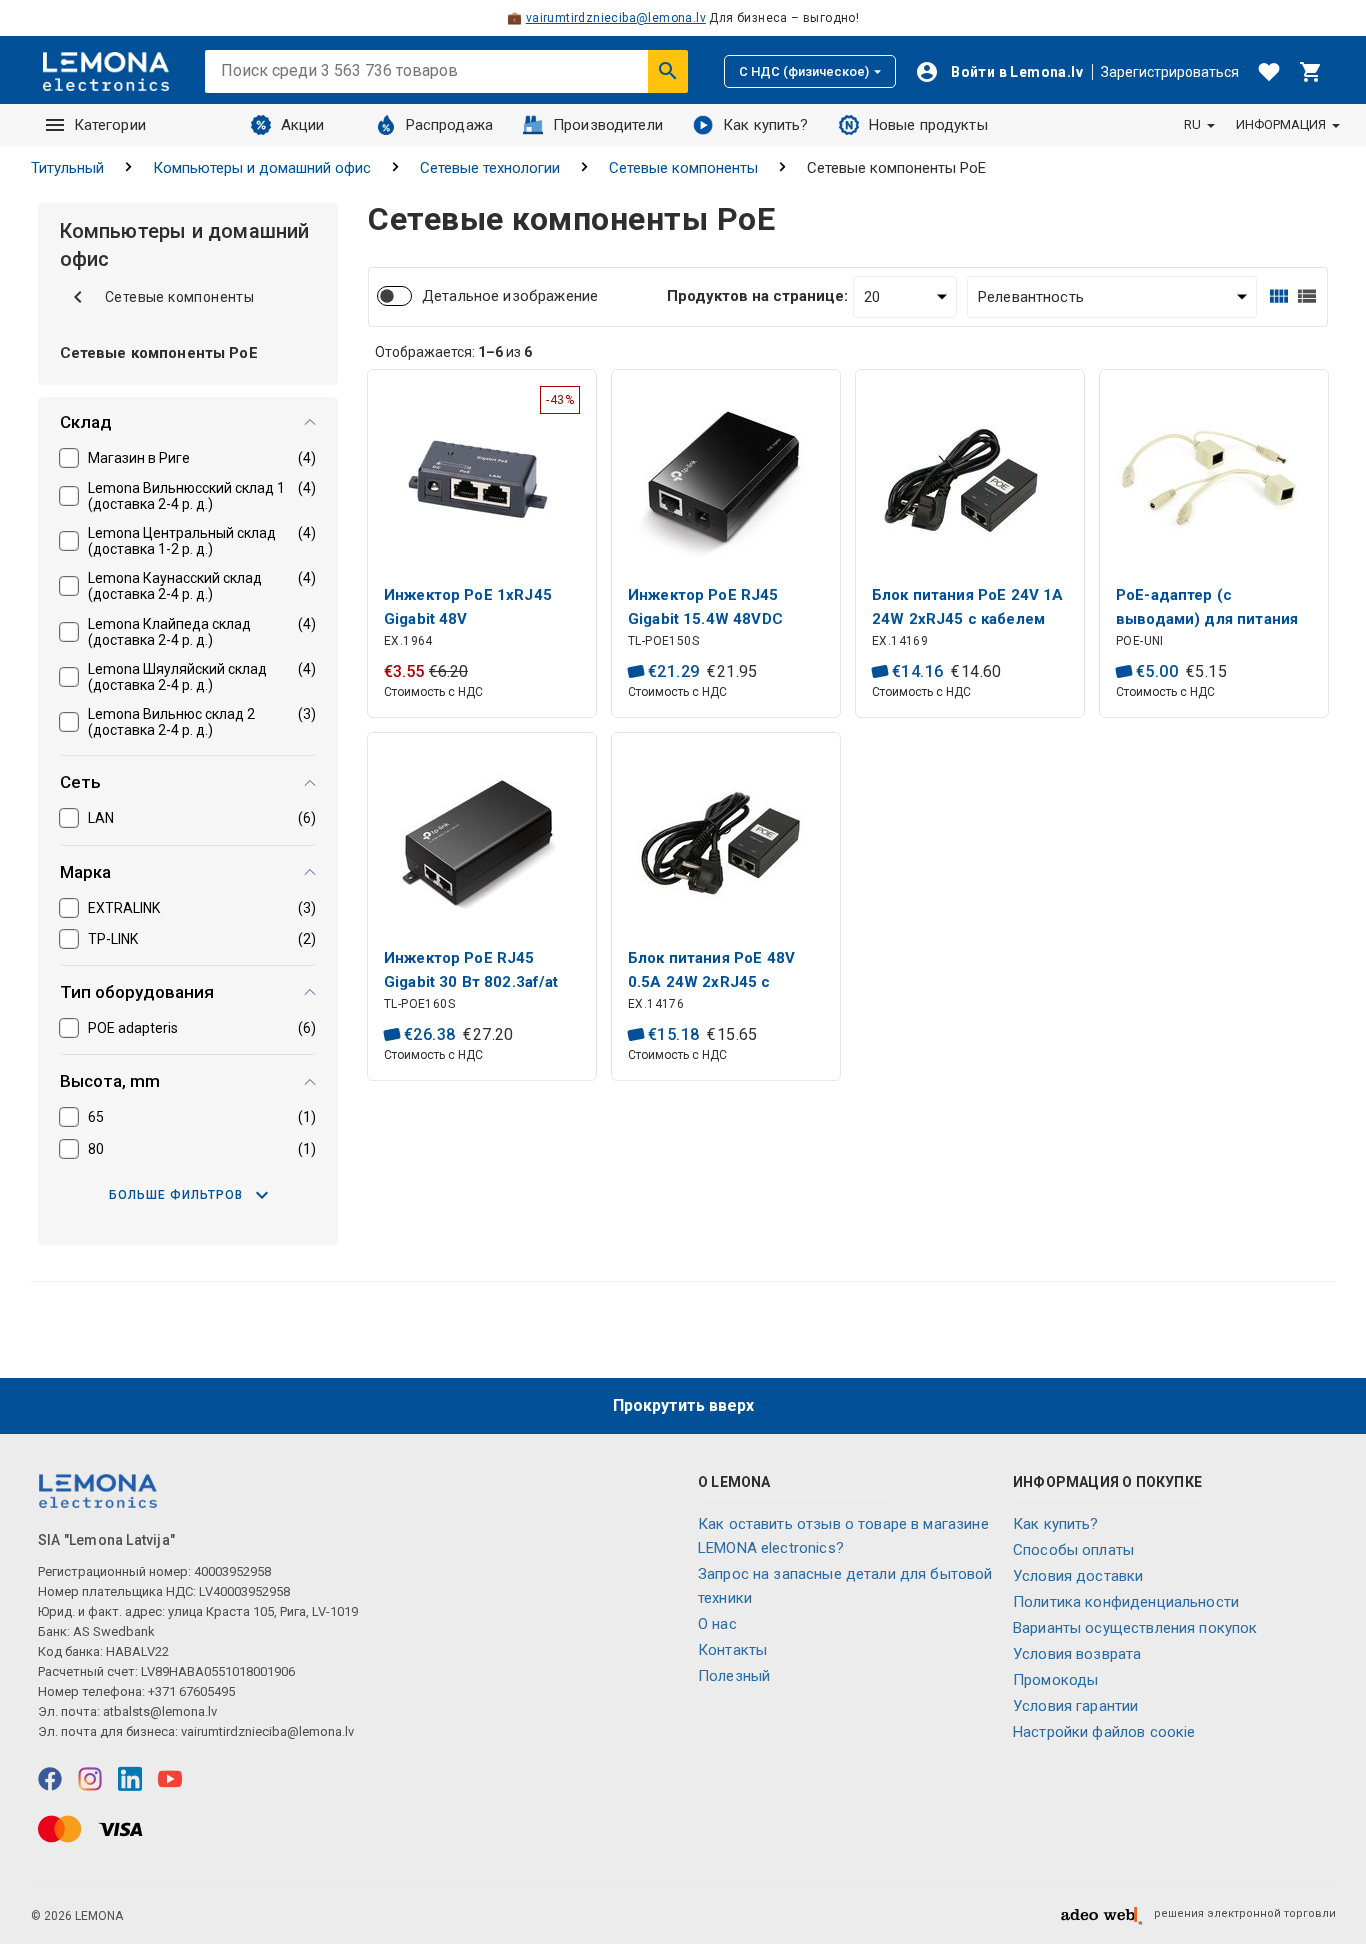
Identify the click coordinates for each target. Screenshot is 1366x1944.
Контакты (732, 1650)
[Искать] (668, 71)
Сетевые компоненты (683, 168)
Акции (303, 125)
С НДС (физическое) (804, 71)
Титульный (67, 168)
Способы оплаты (1073, 1550)
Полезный (734, 1676)
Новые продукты (928, 125)
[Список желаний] (1269, 72)
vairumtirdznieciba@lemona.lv (616, 18)
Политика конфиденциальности (1126, 1602)
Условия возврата (1077, 1654)
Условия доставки (1078, 1576)
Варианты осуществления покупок (1135, 1628)
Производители (608, 125)
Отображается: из (453, 352)
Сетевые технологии (490, 168)
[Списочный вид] (1307, 296)
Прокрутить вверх (683, 1405)
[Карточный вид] (1279, 296)
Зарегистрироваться (1170, 72)
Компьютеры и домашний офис (262, 168)
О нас (717, 1624)
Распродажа (450, 125)
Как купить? (766, 125)
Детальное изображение (510, 296)
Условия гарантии (1075, 1706)
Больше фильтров (176, 1195)
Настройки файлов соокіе (1104, 1732)
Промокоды (1055, 1680)
